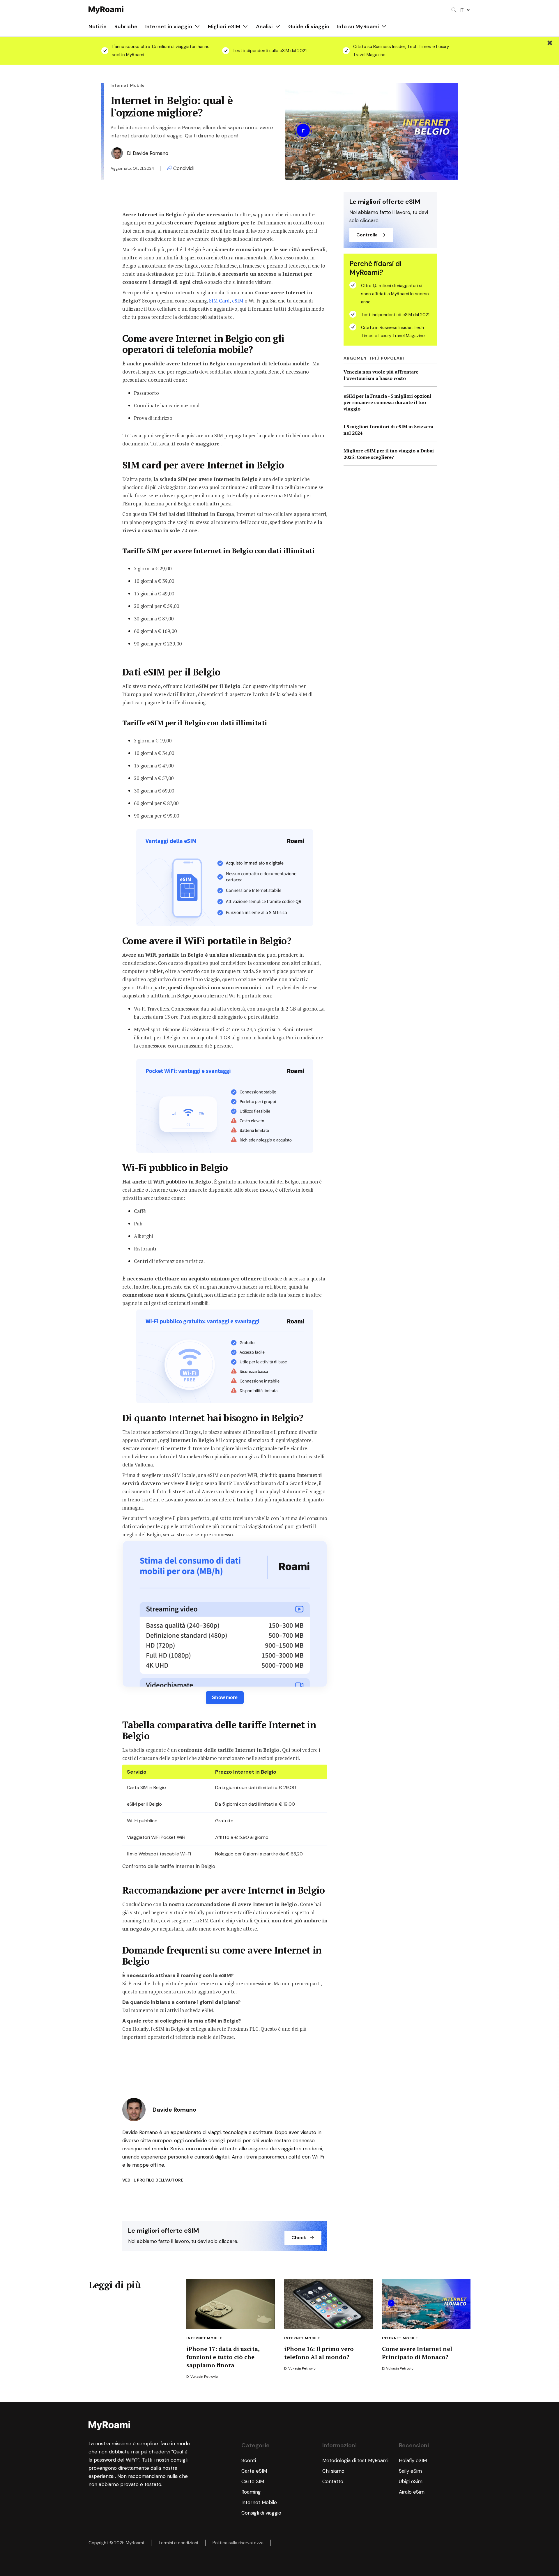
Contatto (333, 2481)
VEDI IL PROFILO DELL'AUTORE (153, 2180)
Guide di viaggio (309, 26)
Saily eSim (410, 2471)
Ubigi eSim (411, 2481)
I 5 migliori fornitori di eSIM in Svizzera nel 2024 (388, 430)
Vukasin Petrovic (204, 2377)
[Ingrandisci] (306, 837)
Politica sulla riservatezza (238, 2543)
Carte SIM (253, 2481)
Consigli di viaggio (261, 2513)
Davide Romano (151, 153)
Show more (225, 1697)
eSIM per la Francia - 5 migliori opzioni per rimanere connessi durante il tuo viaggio (387, 402)
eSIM (237, 301)
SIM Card (219, 301)
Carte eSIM (254, 2471)
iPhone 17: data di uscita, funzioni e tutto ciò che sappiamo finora (223, 2357)
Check (299, 2238)
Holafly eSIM (414, 2460)
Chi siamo (333, 2471)
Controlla (367, 235)
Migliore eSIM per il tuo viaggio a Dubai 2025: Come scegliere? (389, 454)
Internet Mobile (204, 2338)
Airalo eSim (412, 2492)
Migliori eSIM (224, 26)
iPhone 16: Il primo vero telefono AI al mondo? (319, 2353)
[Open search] (454, 10)
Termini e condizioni (178, 2543)
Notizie (98, 26)
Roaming (251, 2492)
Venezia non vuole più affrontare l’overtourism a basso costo (381, 375)
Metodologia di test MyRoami (355, 2460)
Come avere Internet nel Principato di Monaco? (417, 2353)
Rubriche (126, 26)
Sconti (249, 2460)
